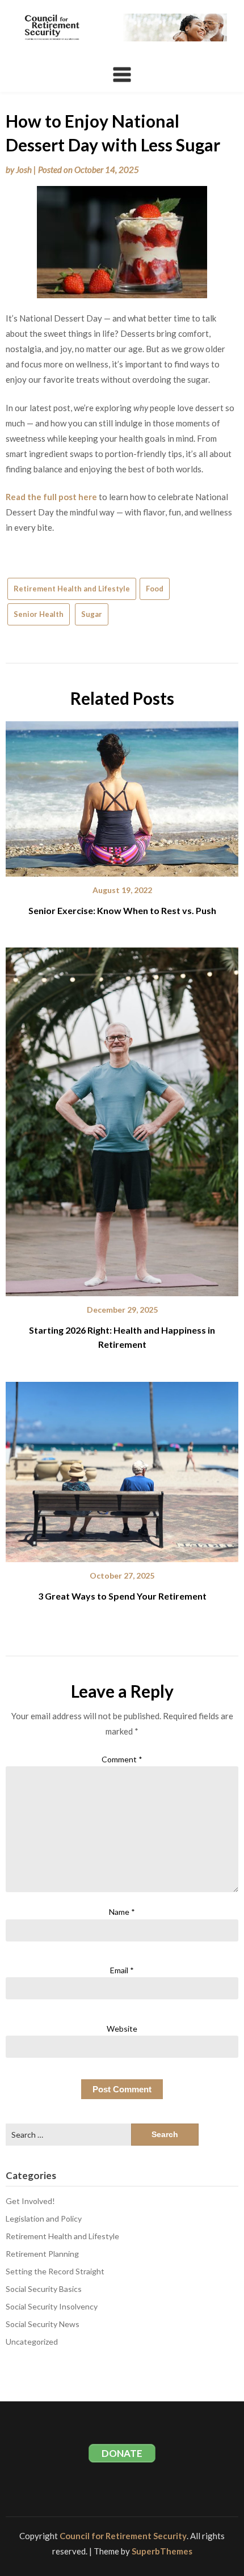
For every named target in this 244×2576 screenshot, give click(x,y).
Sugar (92, 614)
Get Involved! (30, 2201)
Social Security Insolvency (52, 2306)
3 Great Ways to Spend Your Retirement (122, 1596)
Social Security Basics (44, 2289)
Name (122, 1912)
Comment (122, 1759)
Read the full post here (51, 497)
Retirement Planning (42, 2254)
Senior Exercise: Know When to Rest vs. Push (122, 910)
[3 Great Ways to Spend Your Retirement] (122, 1468)
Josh (24, 170)
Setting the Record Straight (55, 2271)
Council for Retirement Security (123, 2536)
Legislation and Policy (44, 2218)
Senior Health (39, 614)
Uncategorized (32, 2342)
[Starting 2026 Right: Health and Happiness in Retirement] (122, 1118)
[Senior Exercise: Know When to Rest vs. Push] (122, 795)
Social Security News (43, 2324)
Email (122, 1970)
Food (155, 589)
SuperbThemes (162, 2551)
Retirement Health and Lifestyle (72, 589)
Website (122, 2029)
